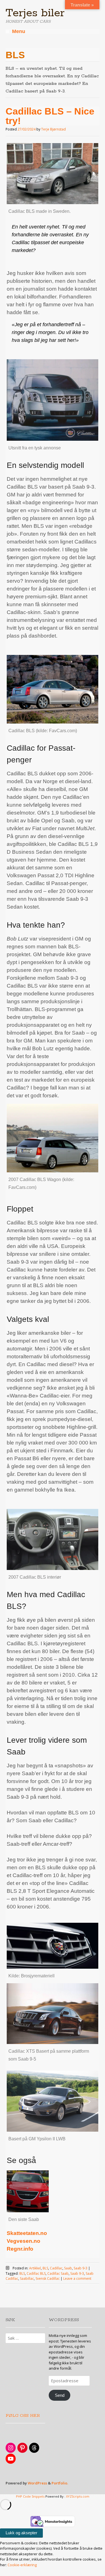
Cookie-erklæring (22, 2565)
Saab (68, 2268)
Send (60, 2395)
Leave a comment (77, 2278)
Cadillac (56, 2268)
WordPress (37, 2483)
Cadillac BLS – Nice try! (50, 116)
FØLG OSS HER (23, 2416)
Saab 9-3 (81, 2268)
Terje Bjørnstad (53, 129)
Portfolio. (60, 2483)
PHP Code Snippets (30, 2496)
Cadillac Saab (58, 2273)
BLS (45, 2268)
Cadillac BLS (36, 2273)
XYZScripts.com (78, 2496)
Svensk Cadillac (48, 2278)
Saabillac (27, 2278)
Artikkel (35, 2268)
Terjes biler (35, 13)
